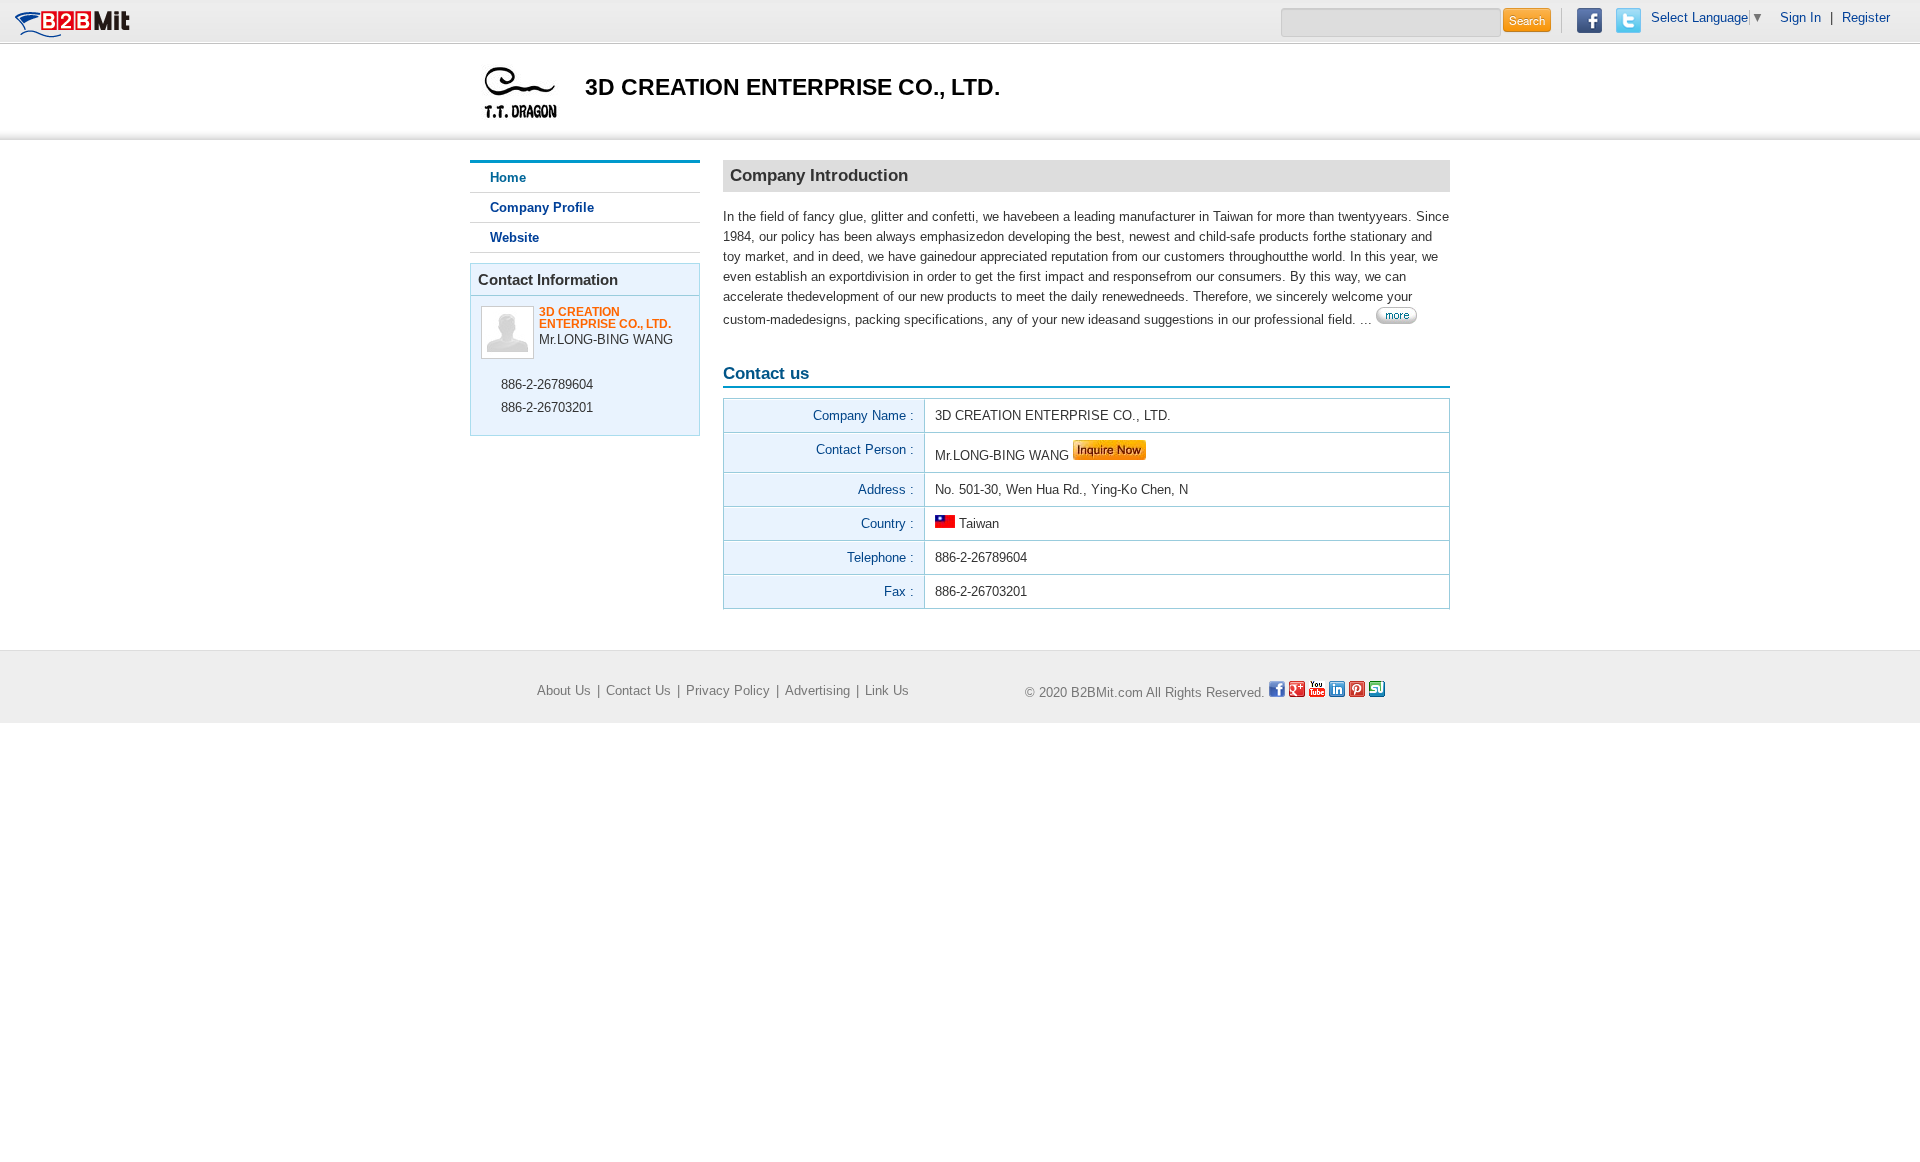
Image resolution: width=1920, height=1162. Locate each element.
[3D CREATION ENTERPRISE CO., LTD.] (520, 90)
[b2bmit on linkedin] (1337, 692)
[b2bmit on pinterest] (1357, 692)
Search (1527, 20)
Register (1866, 17)
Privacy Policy (728, 690)
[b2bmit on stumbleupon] (1377, 692)
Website (514, 237)
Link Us (887, 690)
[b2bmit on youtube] (1317, 692)
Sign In (1800, 17)
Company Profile (542, 207)
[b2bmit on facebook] (1277, 692)
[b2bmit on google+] (1297, 692)
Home (508, 177)
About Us (564, 690)
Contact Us (638, 690)
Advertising (817, 690)
